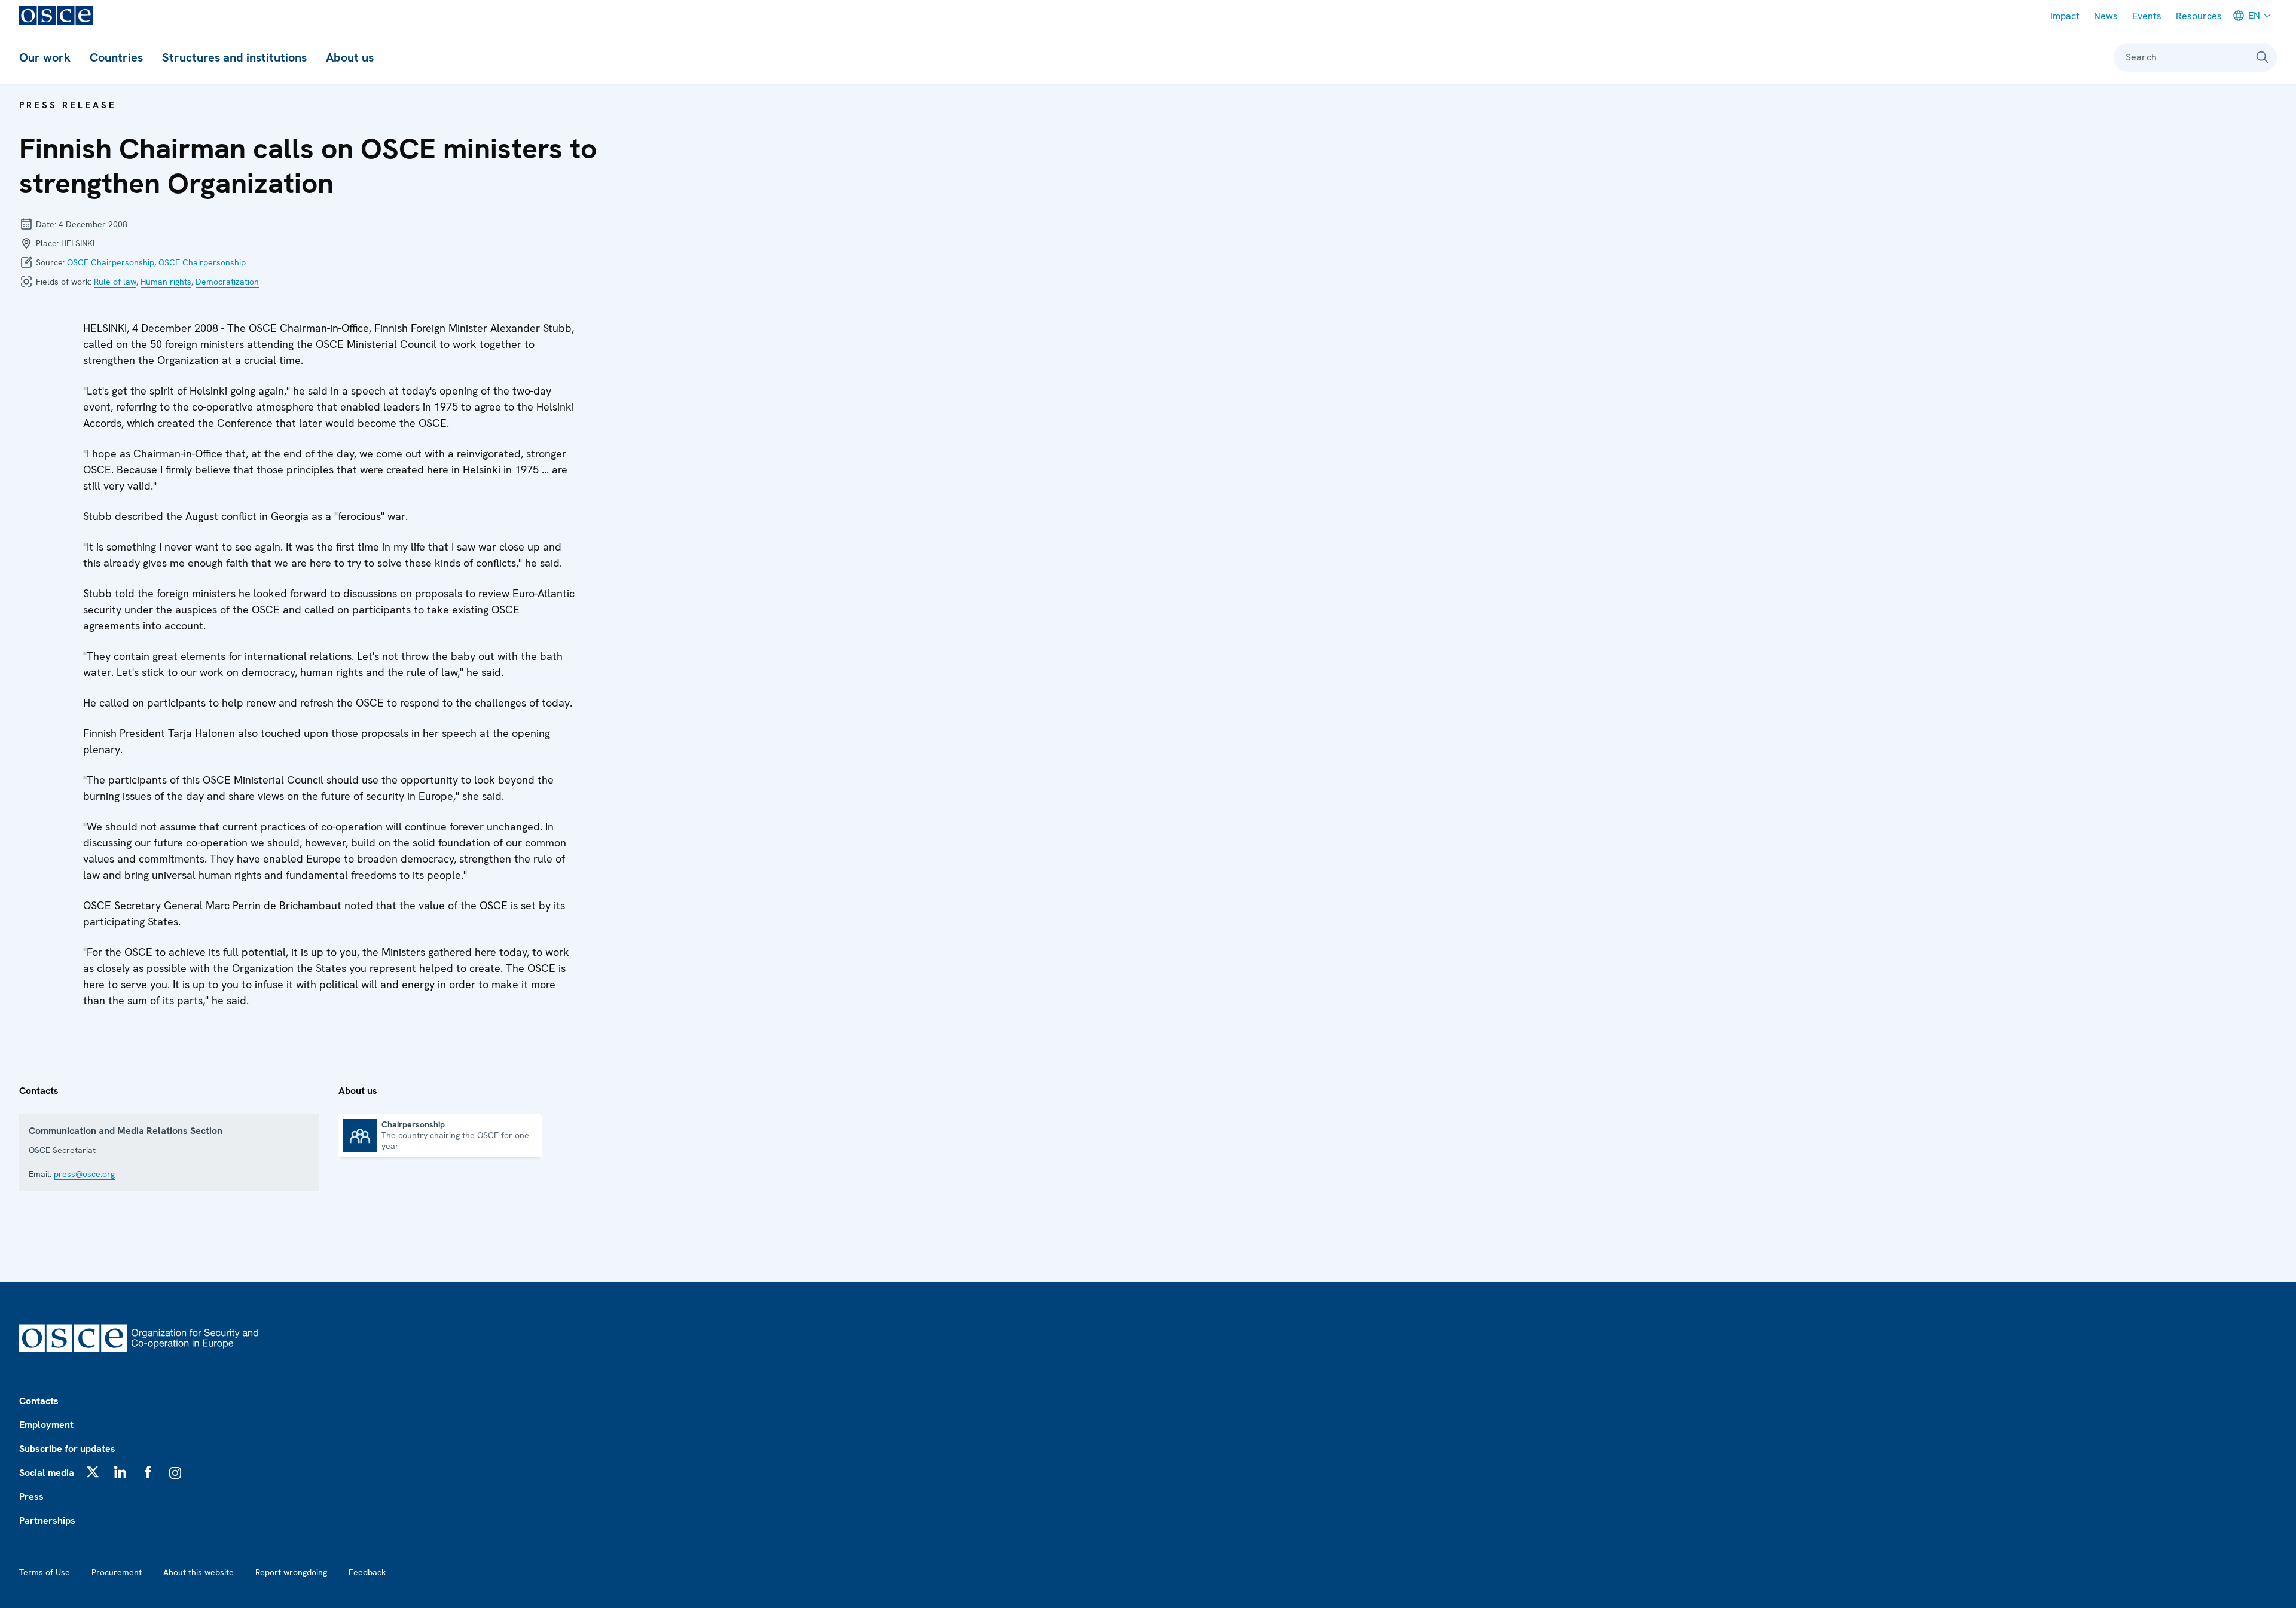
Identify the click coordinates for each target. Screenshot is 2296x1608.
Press (31, 1497)
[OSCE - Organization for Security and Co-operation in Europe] (56, 16)
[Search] (2263, 57)
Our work (45, 57)
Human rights (166, 282)
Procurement (117, 1572)
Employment (46, 1425)
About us (350, 57)
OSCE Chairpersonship (111, 262)
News (2106, 16)
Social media (47, 1473)
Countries (116, 57)
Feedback (367, 1572)
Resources (2199, 16)
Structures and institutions (234, 57)
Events (2147, 16)
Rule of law (115, 282)
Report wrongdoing (291, 1572)
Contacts (39, 1401)
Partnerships (47, 1520)
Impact (2065, 16)
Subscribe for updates (67, 1449)
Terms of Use (45, 1572)
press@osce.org (84, 1174)
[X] (93, 1472)
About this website (199, 1572)
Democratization (227, 282)
